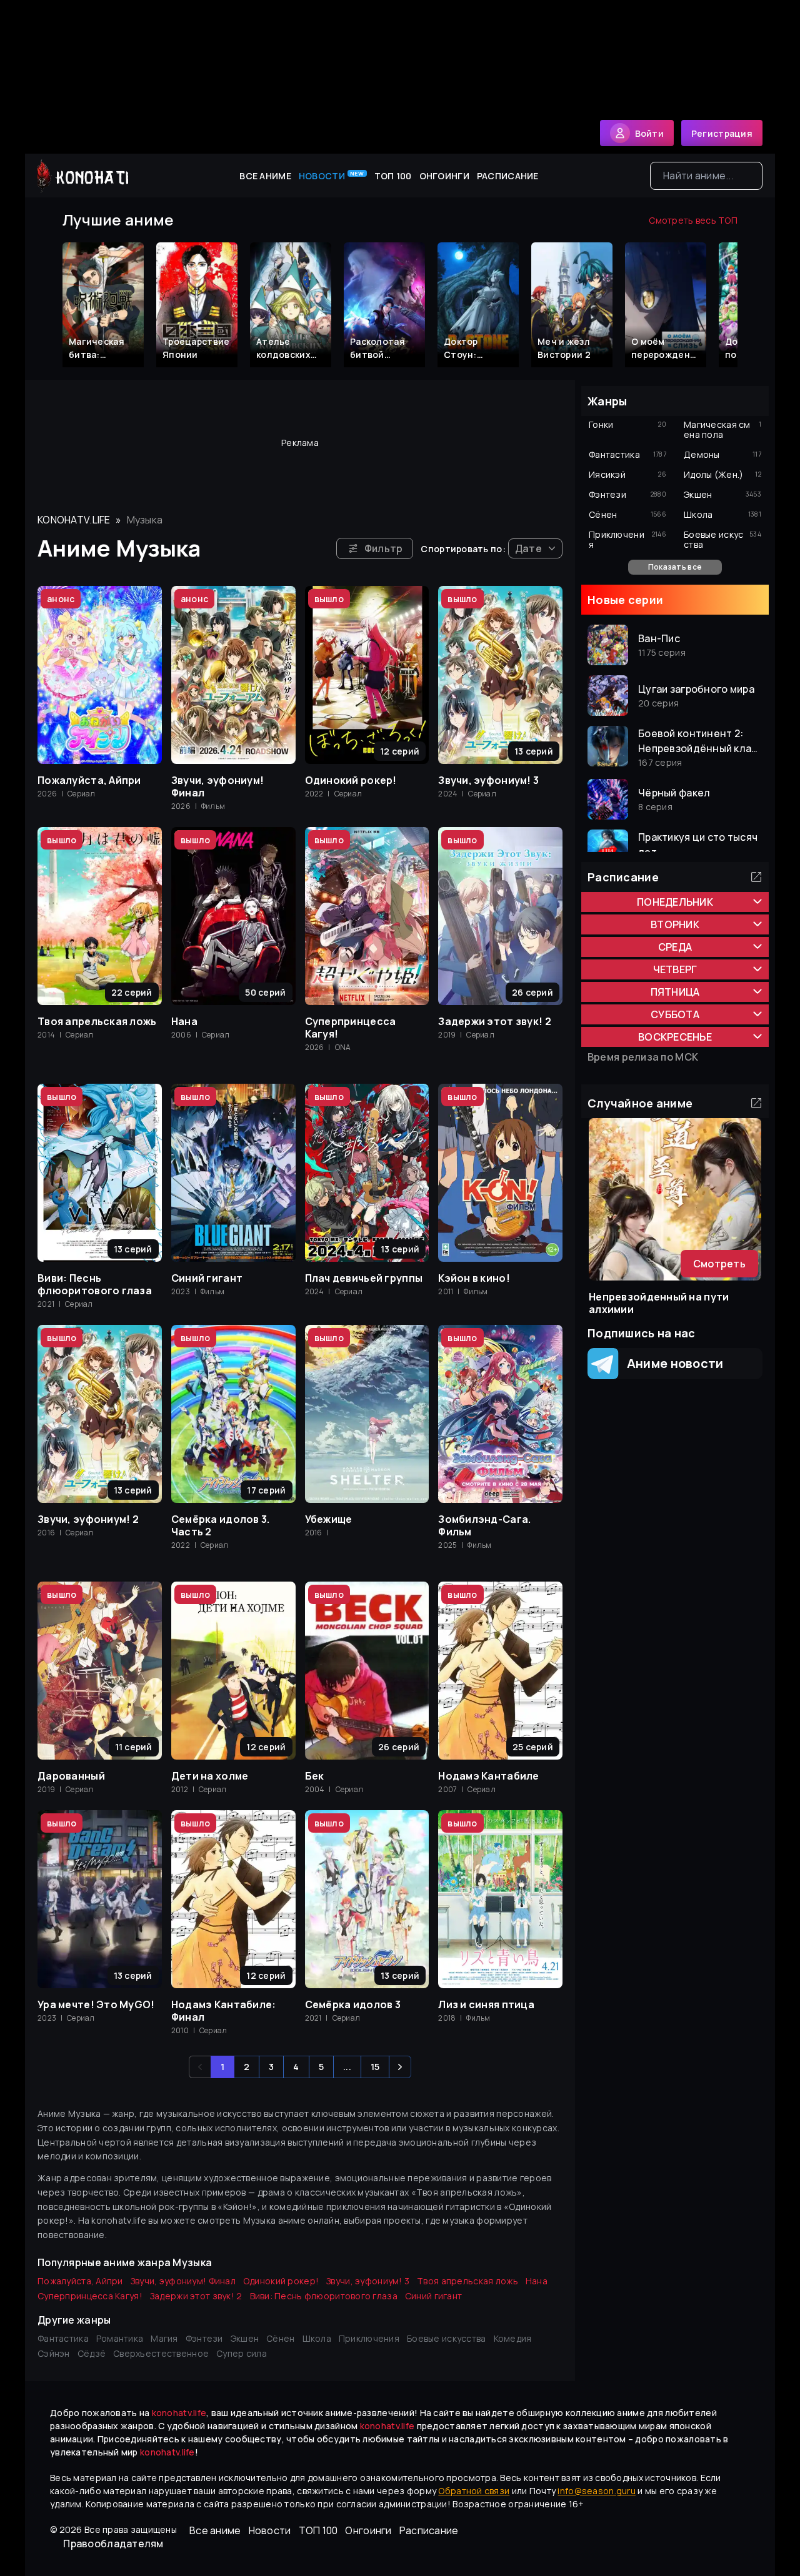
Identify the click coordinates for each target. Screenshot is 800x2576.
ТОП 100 (393, 176)
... (347, 2067)
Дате (528, 548)
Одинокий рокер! (281, 2281)
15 (375, 2067)
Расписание (508, 176)
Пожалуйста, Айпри (80, 2281)
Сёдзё (92, 2353)
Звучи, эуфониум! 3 (368, 2281)
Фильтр (384, 548)
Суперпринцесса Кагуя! (90, 2296)
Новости (332, 176)
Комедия (513, 2338)
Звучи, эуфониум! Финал (183, 2281)
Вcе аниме (265, 176)
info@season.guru (596, 2491)
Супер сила (242, 2353)
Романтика (120, 2338)
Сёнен (280, 2338)
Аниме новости (671, 1363)
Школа (317, 2338)
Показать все (675, 567)
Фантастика (63, 2338)
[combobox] (706, 176)
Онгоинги (444, 176)
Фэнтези (204, 2338)
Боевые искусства (446, 2338)
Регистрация (722, 133)
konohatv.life (74, 520)
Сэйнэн (54, 2353)
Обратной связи (474, 2491)
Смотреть (719, 1264)
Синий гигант (433, 2296)
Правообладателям (113, 2544)
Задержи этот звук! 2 (196, 2296)
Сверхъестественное (161, 2353)
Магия (164, 2338)
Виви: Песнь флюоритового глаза (324, 2296)
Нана (537, 2281)
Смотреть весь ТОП (693, 220)
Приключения (369, 2338)
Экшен (245, 2338)
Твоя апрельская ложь (467, 2281)
